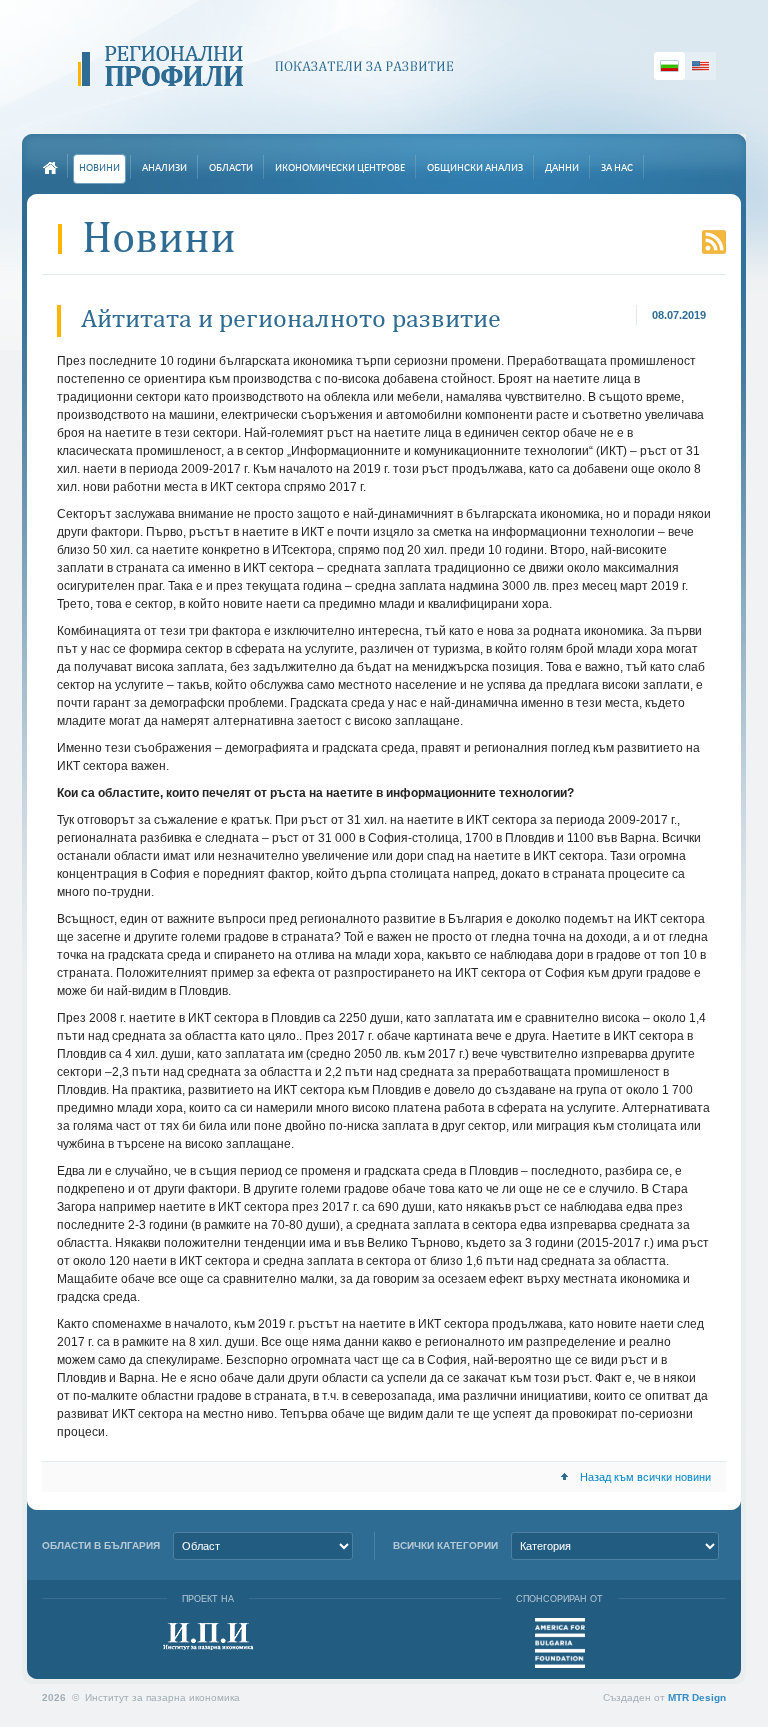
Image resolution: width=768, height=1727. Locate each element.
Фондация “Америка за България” (560, 1643)
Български (669, 66)
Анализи (164, 168)
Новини (99, 168)
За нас (617, 168)
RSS (714, 242)
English (700, 66)
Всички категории (445, 1545)
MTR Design (697, 1697)
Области (231, 168)
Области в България (101, 1545)
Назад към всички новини (645, 1477)
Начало (50, 168)
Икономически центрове (340, 168)
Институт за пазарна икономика (208, 1636)
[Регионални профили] (273, 67)
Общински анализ (475, 168)
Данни (562, 168)
